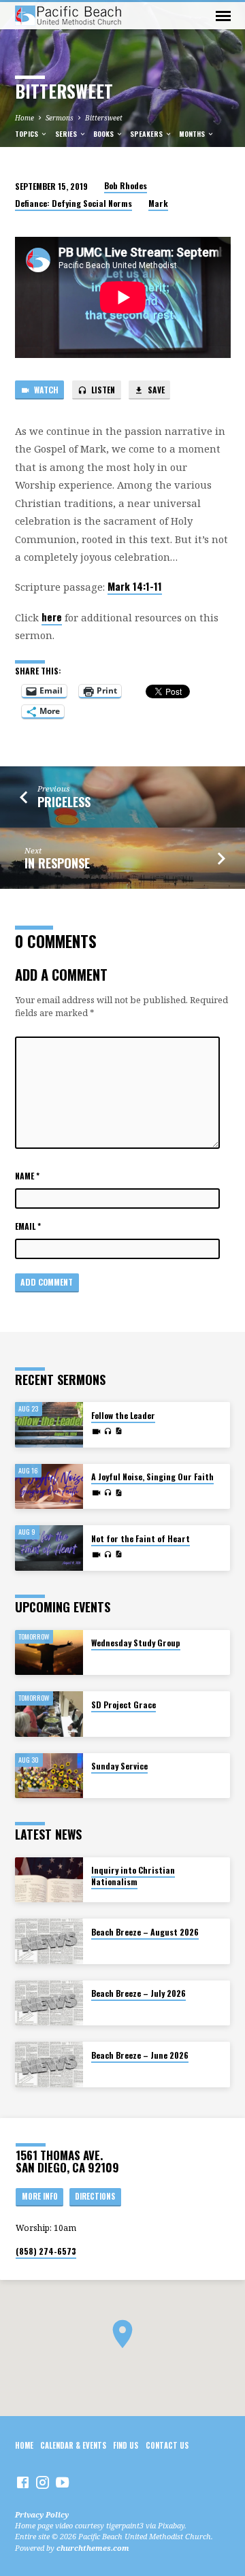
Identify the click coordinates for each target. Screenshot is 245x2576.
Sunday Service (119, 1766)
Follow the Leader (123, 1415)
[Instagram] (43, 2482)
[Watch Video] (96, 1431)
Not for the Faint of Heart (141, 1538)
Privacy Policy (42, 2514)
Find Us (126, 2445)
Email (28, 1226)
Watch (45, 390)
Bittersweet (104, 118)
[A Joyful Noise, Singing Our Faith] (49, 1487)
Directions (95, 2196)
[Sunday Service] (49, 1776)
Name (27, 1176)
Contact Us (167, 2445)
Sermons (60, 118)
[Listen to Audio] (108, 1431)
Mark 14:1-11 (135, 586)
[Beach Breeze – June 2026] (49, 2065)
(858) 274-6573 (46, 2251)
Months (193, 134)
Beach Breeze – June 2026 (140, 2055)
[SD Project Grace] (49, 1714)
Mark (158, 203)
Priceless (64, 802)
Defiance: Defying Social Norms (73, 203)
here (52, 617)
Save (155, 390)
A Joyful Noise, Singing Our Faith (152, 1477)
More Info (40, 2196)
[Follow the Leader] (49, 1425)
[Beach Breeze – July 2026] (49, 2003)
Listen (102, 390)
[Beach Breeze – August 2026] (49, 1941)
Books (104, 134)
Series (67, 134)
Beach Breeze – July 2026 (138, 1993)
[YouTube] (62, 2482)
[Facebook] (23, 2482)
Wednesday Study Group (136, 1643)
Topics (28, 134)
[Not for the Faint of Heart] (49, 1548)
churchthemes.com (93, 2548)
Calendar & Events (73, 2445)
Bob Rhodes (126, 185)
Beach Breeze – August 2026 (145, 1932)
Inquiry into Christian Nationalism (133, 1876)
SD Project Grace (124, 1705)
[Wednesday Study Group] (49, 1653)
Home (24, 118)
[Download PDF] (118, 1431)
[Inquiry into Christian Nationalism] (49, 1880)
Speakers (147, 134)
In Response (57, 863)
